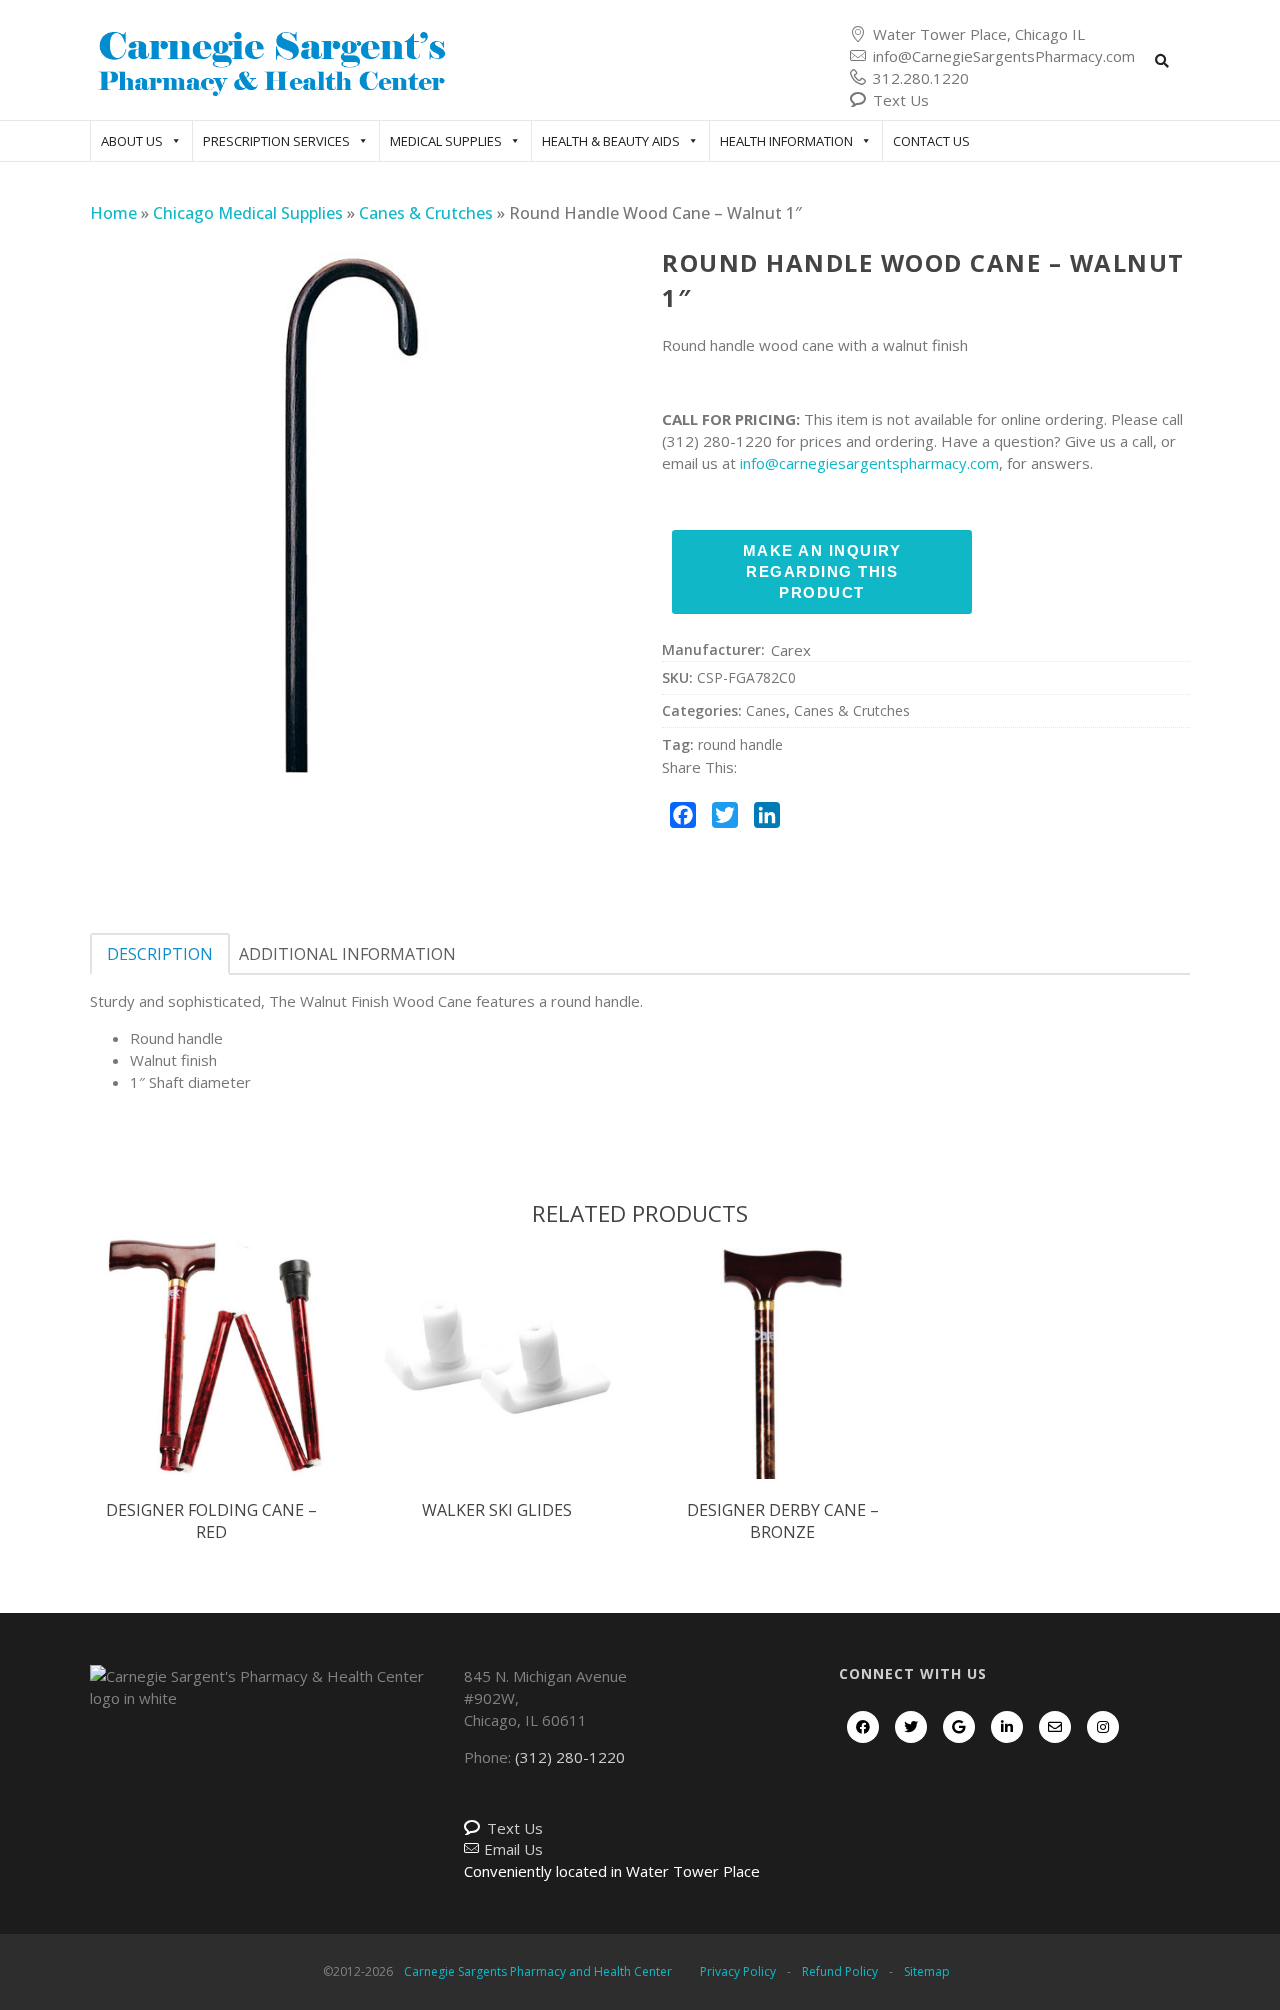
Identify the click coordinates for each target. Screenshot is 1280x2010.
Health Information (786, 141)
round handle (740, 744)
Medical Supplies (446, 141)
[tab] (160, 954)
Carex (791, 650)
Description (160, 954)
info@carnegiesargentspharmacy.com (869, 463)
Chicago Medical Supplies (248, 213)
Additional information (347, 954)
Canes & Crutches (426, 213)
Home (113, 213)
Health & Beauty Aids (611, 141)
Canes (766, 710)
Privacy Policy (738, 1971)
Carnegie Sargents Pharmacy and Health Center (538, 1971)
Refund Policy (840, 1971)
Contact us (931, 141)
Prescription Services (276, 141)
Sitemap (927, 1971)
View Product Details (212, 1378)
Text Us (901, 100)
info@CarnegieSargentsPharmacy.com (1004, 56)
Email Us (513, 1849)
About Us (132, 141)
